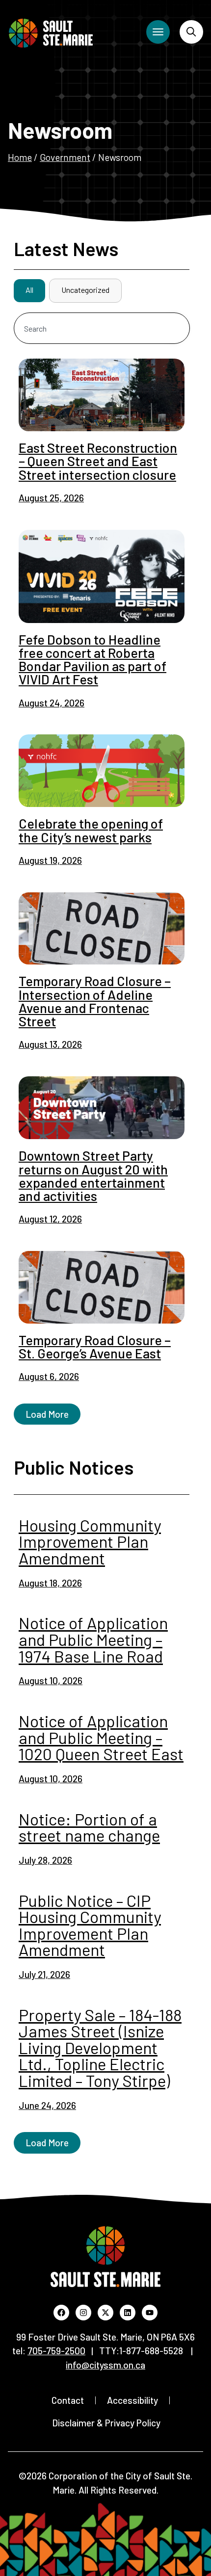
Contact (68, 2400)
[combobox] (102, 328)
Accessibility (132, 2400)
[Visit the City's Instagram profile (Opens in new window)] (83, 2313)
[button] (47, 1414)
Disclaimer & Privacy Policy (106, 2423)
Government (65, 157)
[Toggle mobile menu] (158, 32)
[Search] (191, 32)
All (29, 290)
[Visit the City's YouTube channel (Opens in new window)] (150, 2313)
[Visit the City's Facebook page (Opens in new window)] (61, 2313)
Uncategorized (85, 290)
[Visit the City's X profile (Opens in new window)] (105, 2313)
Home (20, 157)
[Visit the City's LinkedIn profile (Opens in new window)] (128, 2313)
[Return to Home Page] (51, 33)
